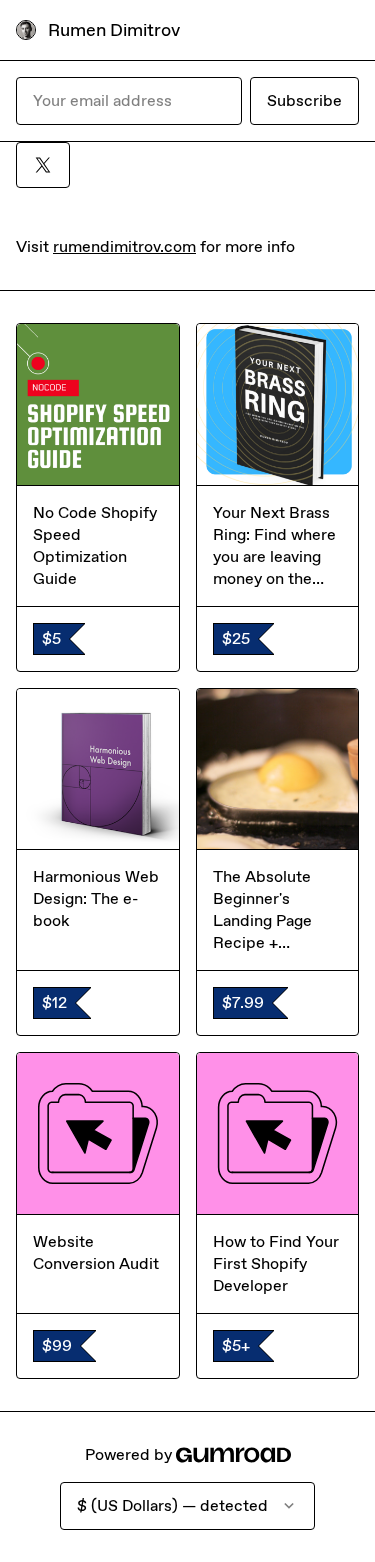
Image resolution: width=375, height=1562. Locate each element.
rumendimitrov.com (124, 246)
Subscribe (304, 100)
